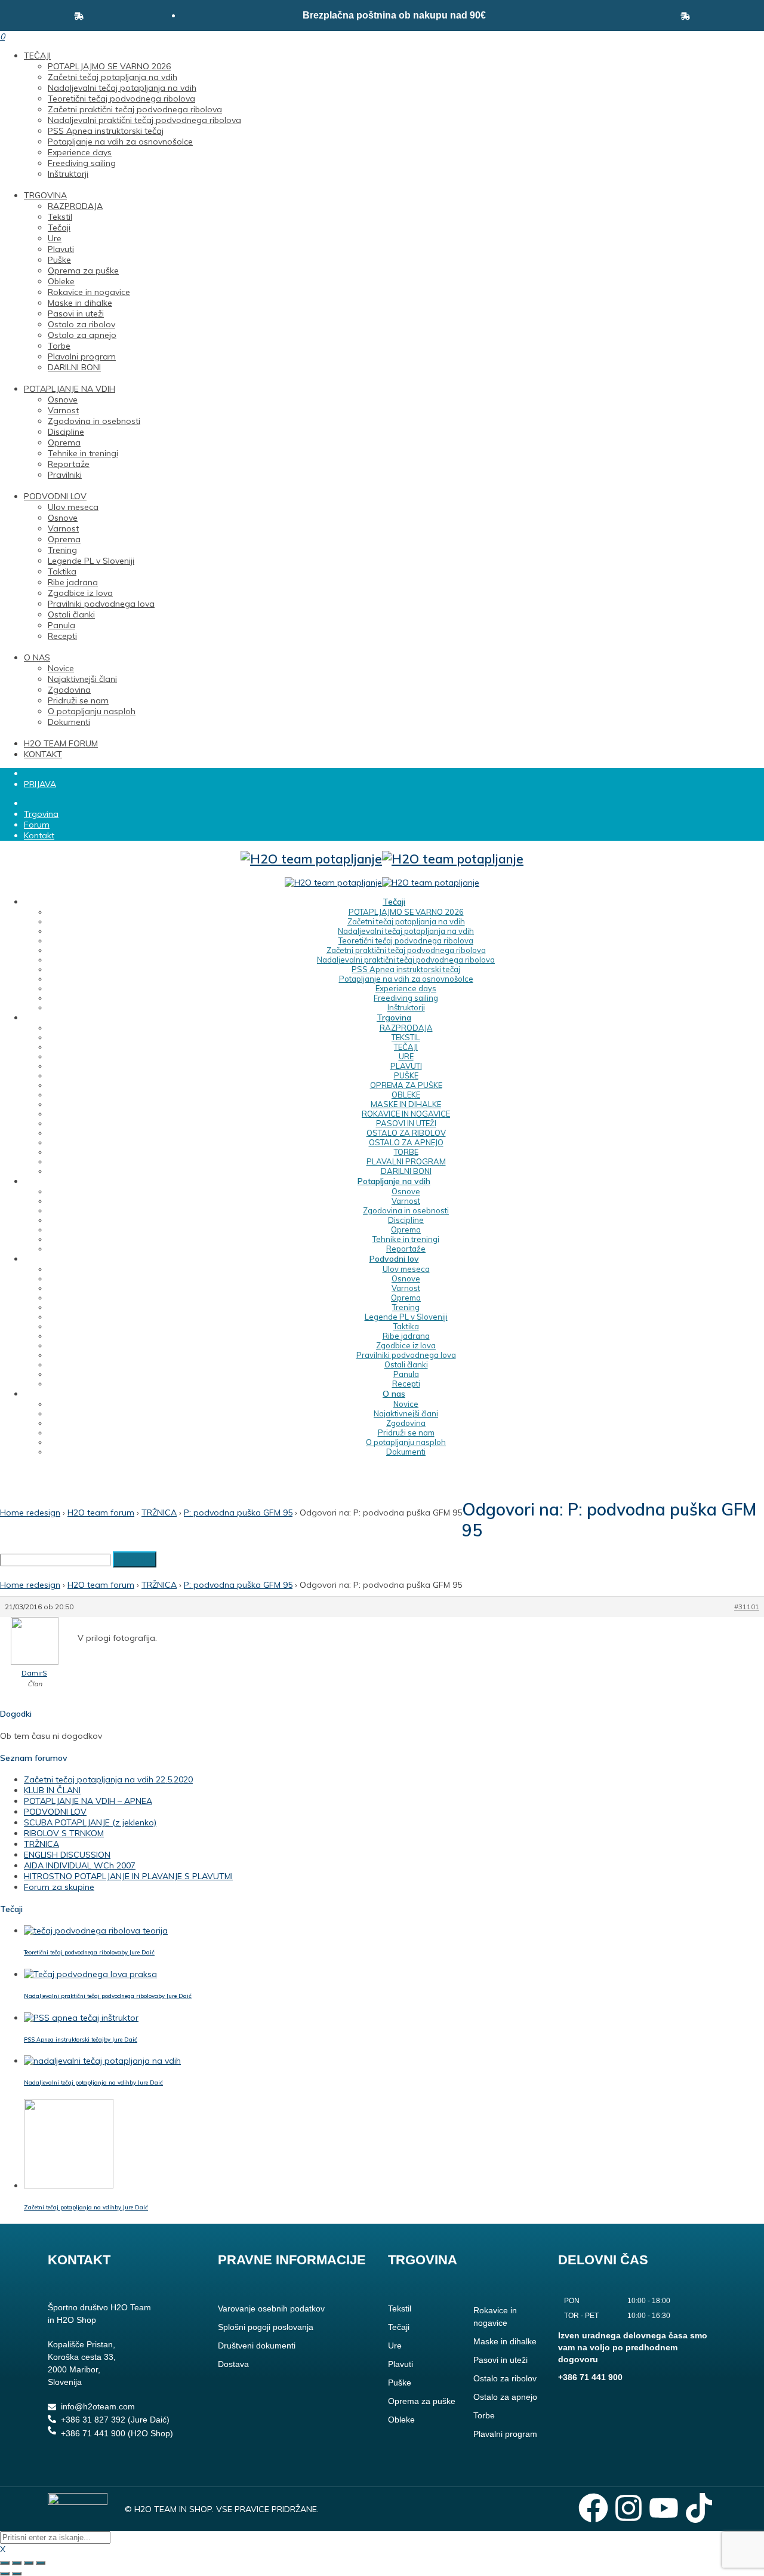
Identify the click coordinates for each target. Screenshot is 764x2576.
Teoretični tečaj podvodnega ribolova (121, 99)
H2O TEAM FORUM (61, 743)
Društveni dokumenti (257, 2346)
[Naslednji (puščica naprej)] (17, 2574)
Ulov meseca (73, 507)
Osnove (63, 399)
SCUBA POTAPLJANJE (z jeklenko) (90, 1822)
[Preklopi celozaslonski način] (17, 2563)
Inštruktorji (68, 174)
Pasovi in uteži (76, 313)
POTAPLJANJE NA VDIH (70, 389)
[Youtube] (664, 2508)
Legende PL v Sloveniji (91, 561)
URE (406, 1056)
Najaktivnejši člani (82, 679)
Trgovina (41, 814)
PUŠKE (406, 1075)
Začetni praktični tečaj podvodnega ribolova (135, 109)
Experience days (80, 152)
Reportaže (69, 464)
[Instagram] (629, 2508)
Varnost (63, 410)
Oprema (64, 442)
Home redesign (30, 1513)
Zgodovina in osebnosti (94, 421)
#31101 (747, 1607)
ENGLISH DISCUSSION (67, 1855)
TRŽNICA (159, 1513)
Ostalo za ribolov (81, 324)
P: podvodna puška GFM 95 (238, 1513)
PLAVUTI (406, 1066)
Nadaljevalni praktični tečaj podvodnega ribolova (144, 120)
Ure (55, 238)
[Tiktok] (699, 2508)
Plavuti (61, 249)
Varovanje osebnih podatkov (271, 2308)
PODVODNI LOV (55, 496)
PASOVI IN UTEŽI (406, 1123)
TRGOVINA (45, 195)
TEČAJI (37, 56)
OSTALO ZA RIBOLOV (406, 1133)
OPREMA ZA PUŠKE (406, 1085)
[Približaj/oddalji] (5, 2563)
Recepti (62, 636)
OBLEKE (406, 1095)
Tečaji (59, 228)
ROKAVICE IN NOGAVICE (406, 1114)
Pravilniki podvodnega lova (101, 604)
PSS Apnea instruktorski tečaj (106, 131)
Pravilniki (65, 475)
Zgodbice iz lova (80, 593)
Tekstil (60, 217)
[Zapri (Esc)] (41, 2563)
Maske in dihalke (80, 303)
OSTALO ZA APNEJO (406, 1142)
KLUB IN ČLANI (52, 1790)
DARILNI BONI (74, 367)
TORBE (406, 1152)
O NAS (37, 657)
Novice (61, 668)
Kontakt (39, 835)
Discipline (66, 432)
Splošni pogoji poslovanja (266, 2327)
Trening (62, 550)
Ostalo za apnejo (82, 335)
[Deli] (29, 2563)
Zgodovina (69, 690)
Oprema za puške (83, 270)
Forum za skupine (59, 1887)
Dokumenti (69, 722)
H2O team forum (101, 1513)
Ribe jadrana (73, 582)
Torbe (59, 346)
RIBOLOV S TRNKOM (64, 1833)
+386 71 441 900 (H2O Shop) (117, 2433)
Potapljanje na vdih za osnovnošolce (120, 142)
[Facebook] (593, 2508)
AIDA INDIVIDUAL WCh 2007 (80, 1865)
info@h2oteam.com (98, 2406)
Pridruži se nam (78, 700)
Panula (61, 625)
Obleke (61, 281)
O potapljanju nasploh (92, 711)
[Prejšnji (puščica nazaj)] (5, 2574)
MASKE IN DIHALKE (406, 1104)
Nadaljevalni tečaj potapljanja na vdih (122, 88)
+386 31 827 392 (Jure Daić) (115, 2420)
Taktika (62, 571)
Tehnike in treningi (83, 453)
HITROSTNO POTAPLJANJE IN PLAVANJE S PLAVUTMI (128, 1876)
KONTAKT (43, 754)
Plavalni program (82, 356)
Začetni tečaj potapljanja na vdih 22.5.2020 (108, 1779)
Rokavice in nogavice (89, 292)
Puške (59, 260)
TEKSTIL (406, 1037)
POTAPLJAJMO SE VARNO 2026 (109, 66)
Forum (37, 825)
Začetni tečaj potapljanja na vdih (113, 77)
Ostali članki (71, 614)
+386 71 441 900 (590, 2377)
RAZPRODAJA (75, 206)
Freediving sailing (82, 163)
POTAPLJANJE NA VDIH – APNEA (88, 1801)
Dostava (233, 2364)
